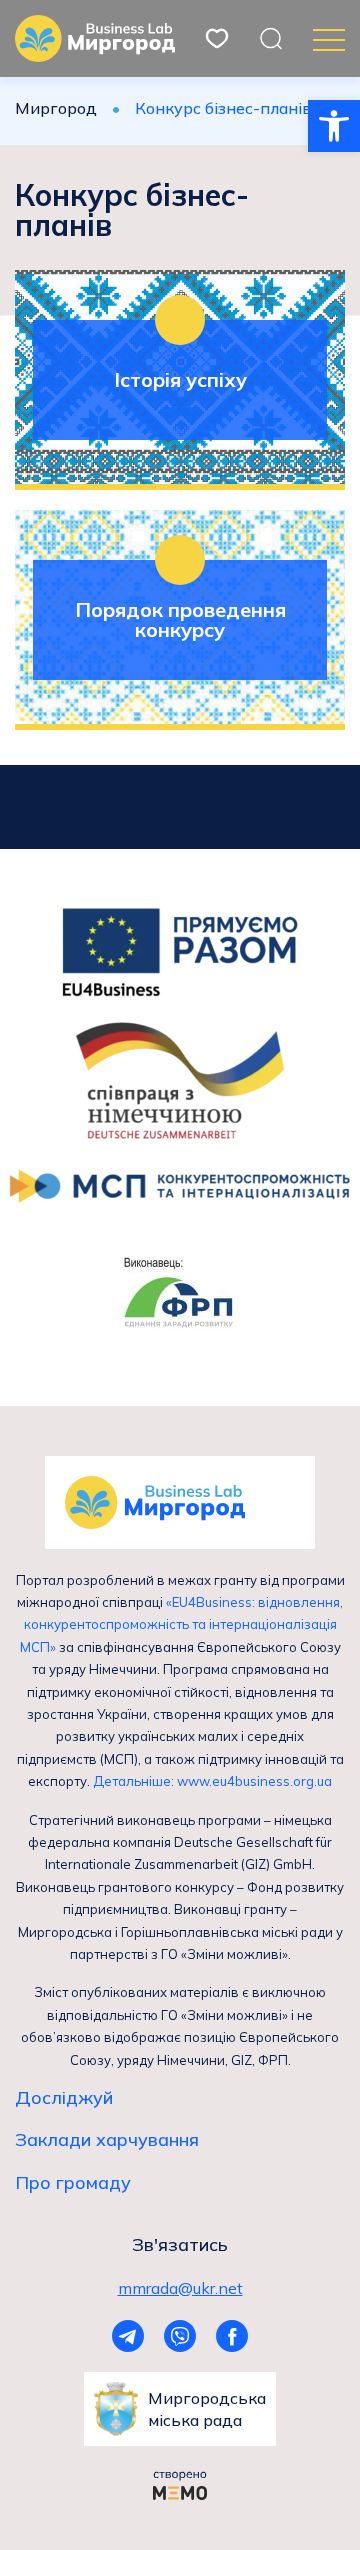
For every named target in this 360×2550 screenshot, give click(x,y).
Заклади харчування (107, 2140)
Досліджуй (64, 2098)
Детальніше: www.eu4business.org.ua (212, 1781)
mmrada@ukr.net (180, 2288)
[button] (334, 126)
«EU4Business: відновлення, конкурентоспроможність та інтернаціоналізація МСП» (182, 1624)
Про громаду (73, 2183)
